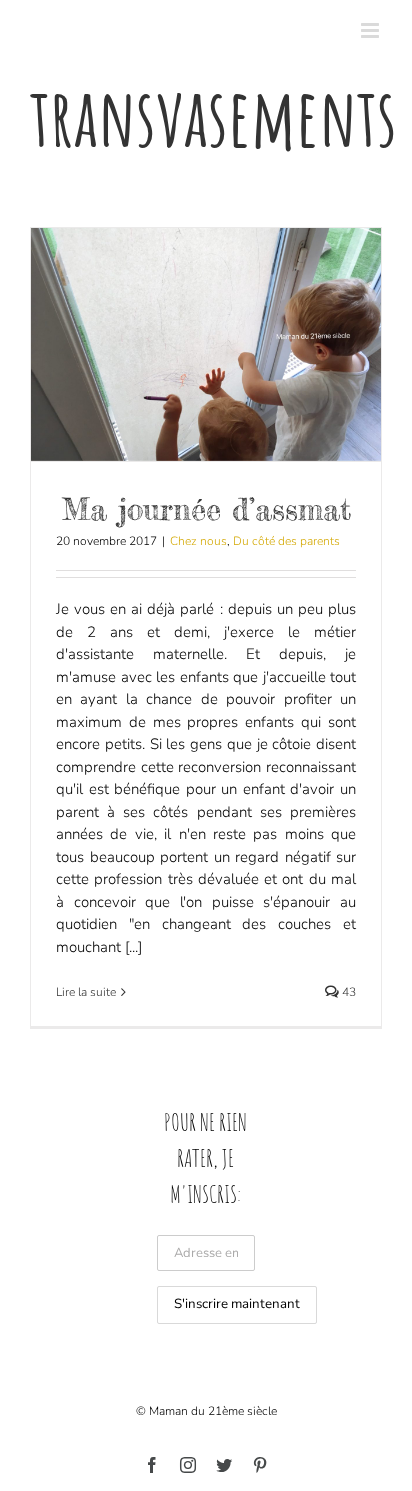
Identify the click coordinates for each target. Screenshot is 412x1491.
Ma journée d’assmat (206, 509)
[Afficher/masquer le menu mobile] (371, 30)
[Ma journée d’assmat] (206, 344)
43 (347, 992)
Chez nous (198, 541)
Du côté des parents (286, 541)
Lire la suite (86, 992)
